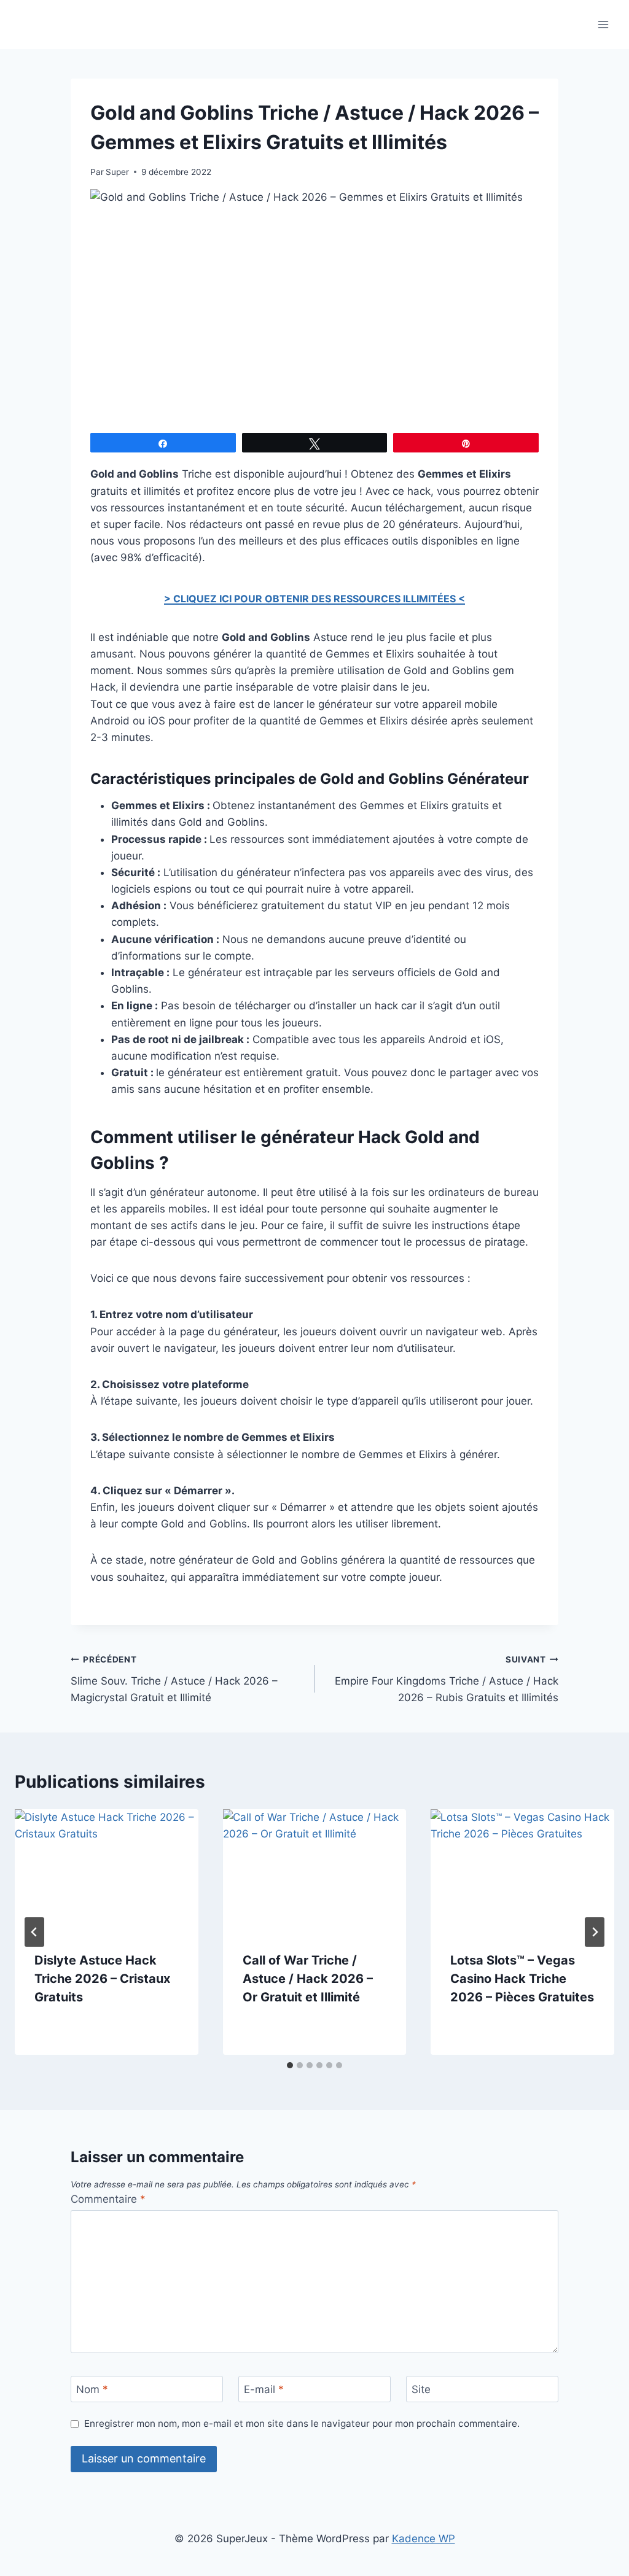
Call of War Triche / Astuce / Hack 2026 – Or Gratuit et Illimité (308, 1979)
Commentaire (108, 2199)
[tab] (290, 2065)
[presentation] (107, 1870)
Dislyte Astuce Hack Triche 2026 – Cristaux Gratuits (102, 1979)
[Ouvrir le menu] (603, 24)
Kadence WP (424, 2539)
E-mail (264, 2389)
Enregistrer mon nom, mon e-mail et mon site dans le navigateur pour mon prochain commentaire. (302, 2423)
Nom (92, 2389)
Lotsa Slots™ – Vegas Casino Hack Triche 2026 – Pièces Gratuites (522, 1979)
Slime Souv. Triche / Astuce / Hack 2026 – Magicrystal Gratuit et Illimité (174, 1679)
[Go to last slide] (34, 1932)
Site (421, 2389)
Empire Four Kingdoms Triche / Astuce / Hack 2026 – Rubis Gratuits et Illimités (447, 1679)
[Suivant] (595, 1932)
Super (117, 172)
